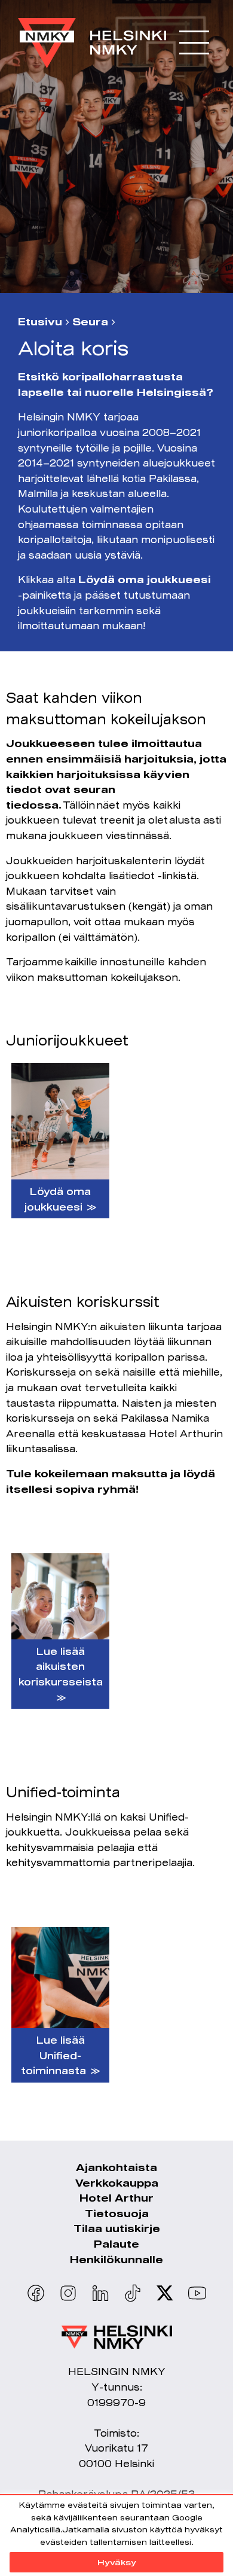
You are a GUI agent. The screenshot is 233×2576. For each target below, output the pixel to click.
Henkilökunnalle (116, 2259)
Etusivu (40, 322)
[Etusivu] (92, 37)
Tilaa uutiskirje (117, 2228)
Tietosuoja (117, 2213)
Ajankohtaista (116, 2167)
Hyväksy (117, 2562)
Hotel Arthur (116, 2198)
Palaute (116, 2244)
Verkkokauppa (117, 2183)
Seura (90, 322)
